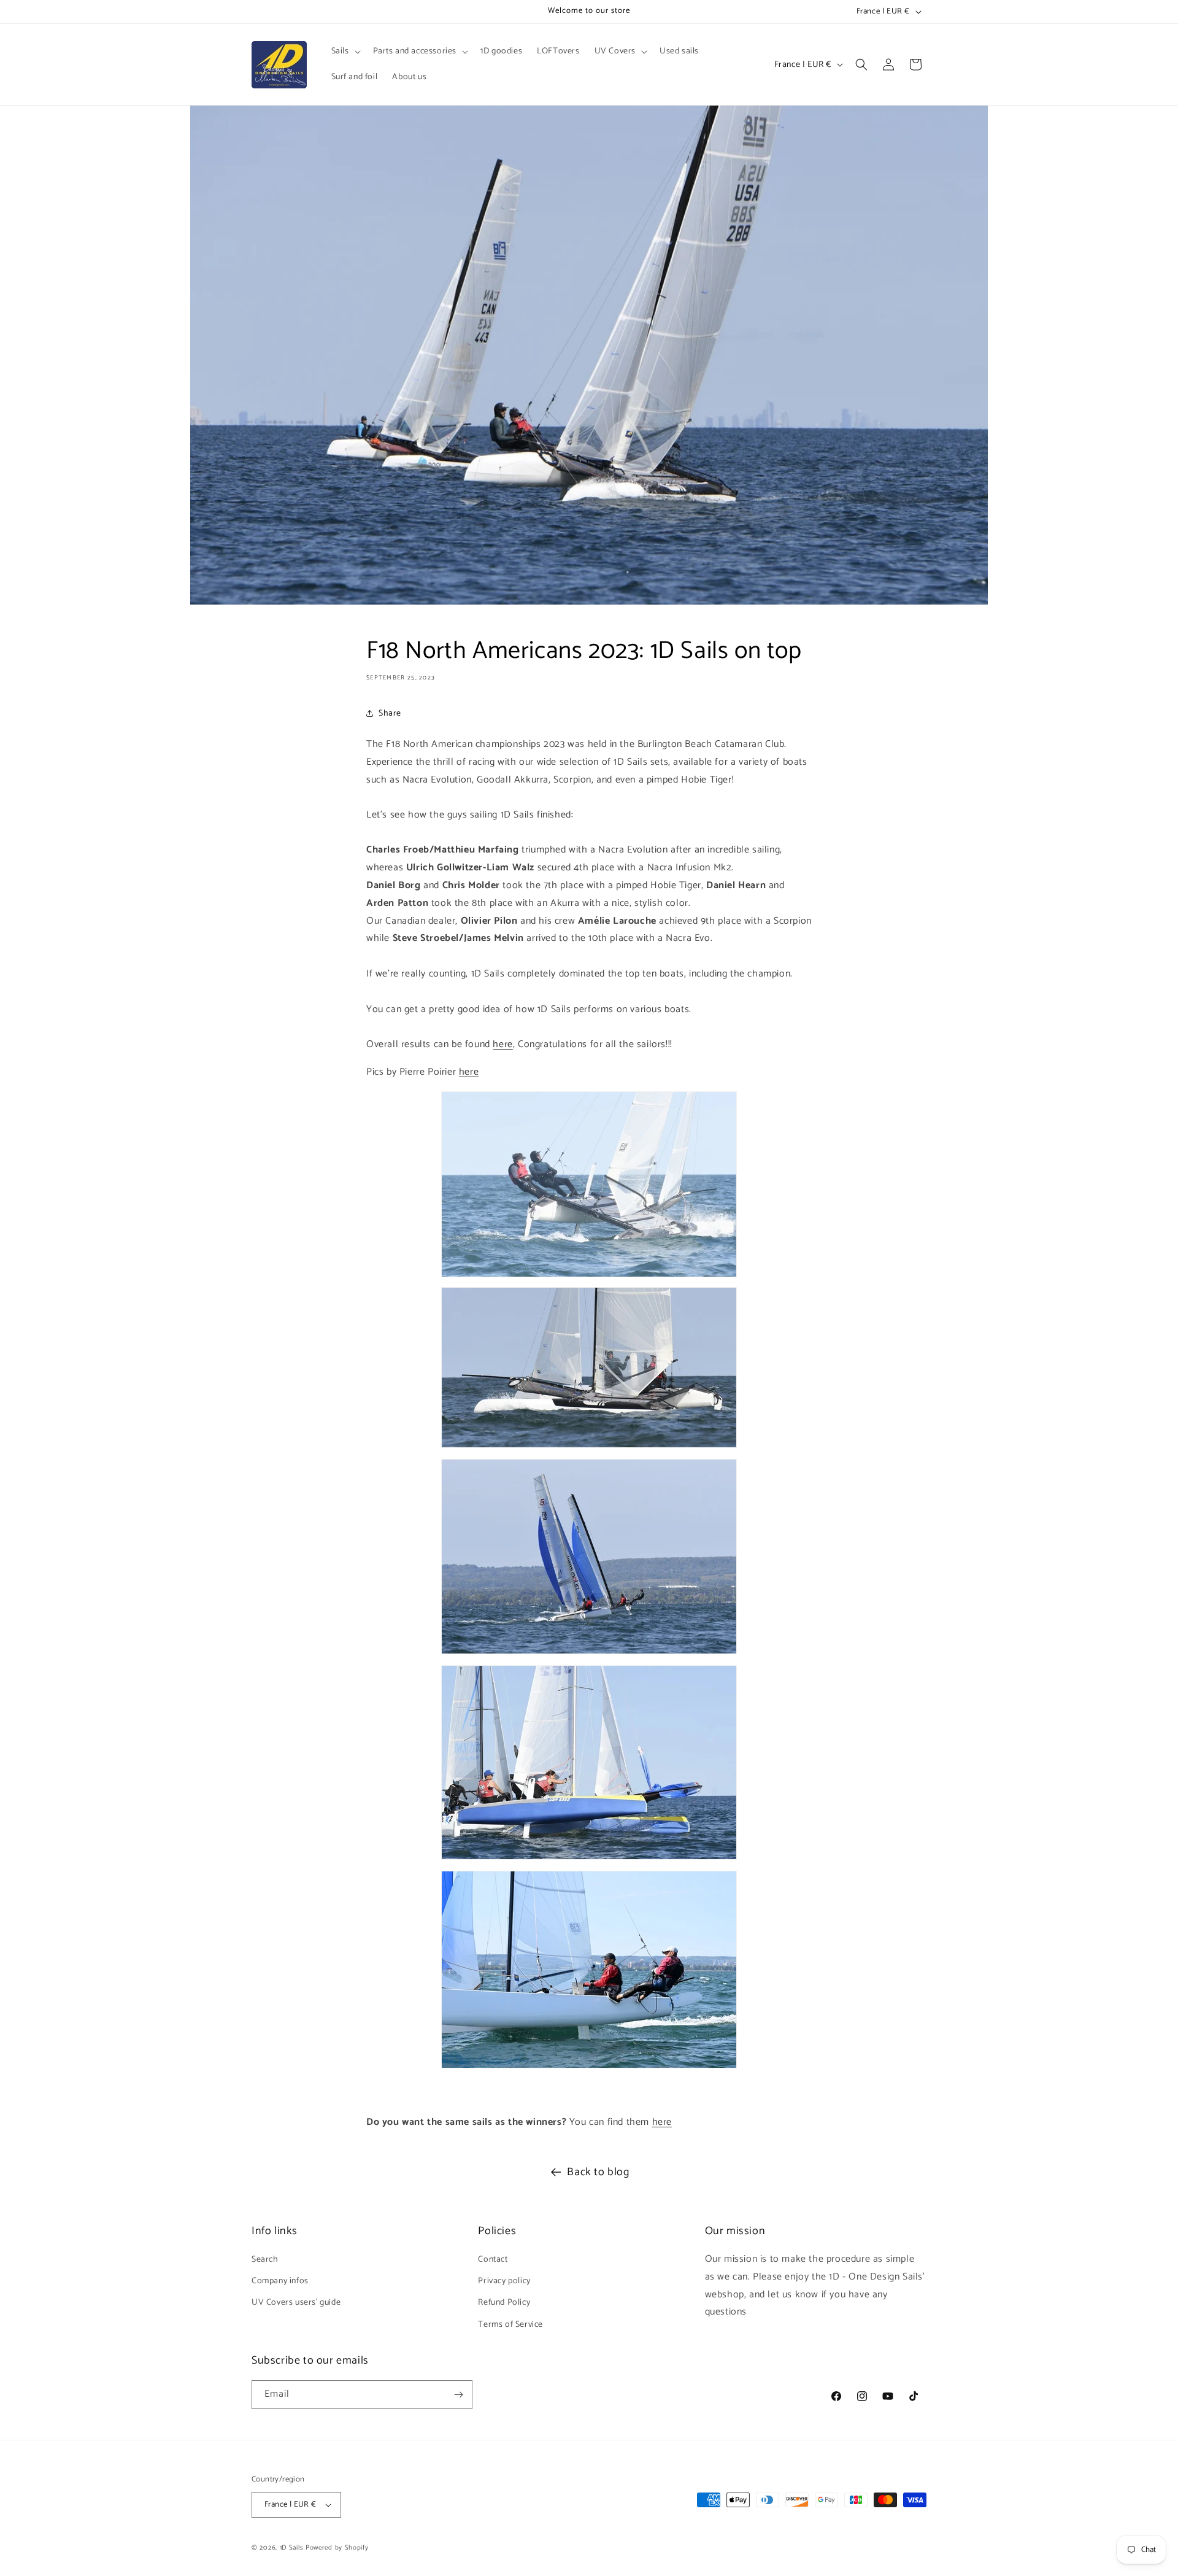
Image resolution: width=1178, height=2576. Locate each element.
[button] (345, 52)
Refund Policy (504, 2303)
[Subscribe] (458, 2395)
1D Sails (292, 2548)
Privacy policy (504, 2281)
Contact (493, 2260)
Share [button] (390, 713)
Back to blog (598, 2172)
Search (265, 2260)
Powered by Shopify (337, 2548)
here (502, 1044)
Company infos (280, 2281)
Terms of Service (510, 2325)
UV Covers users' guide (296, 2303)
